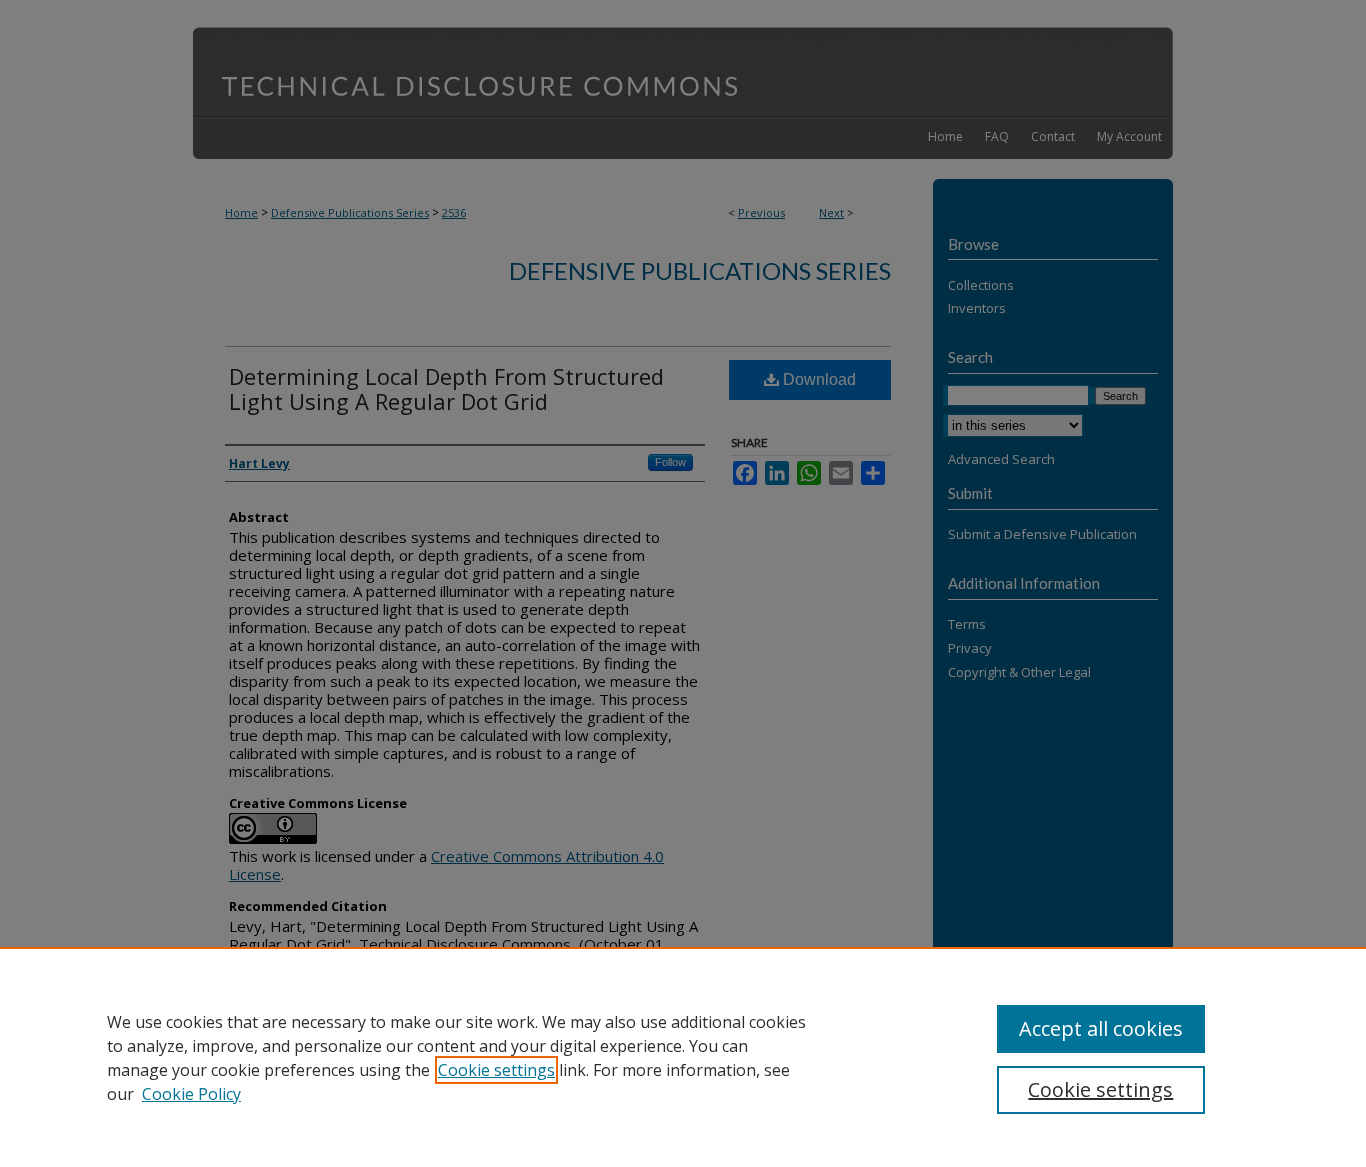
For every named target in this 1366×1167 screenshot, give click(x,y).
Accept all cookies (1101, 1028)
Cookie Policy (191, 1094)
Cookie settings (496, 1070)
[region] (683, 1057)
